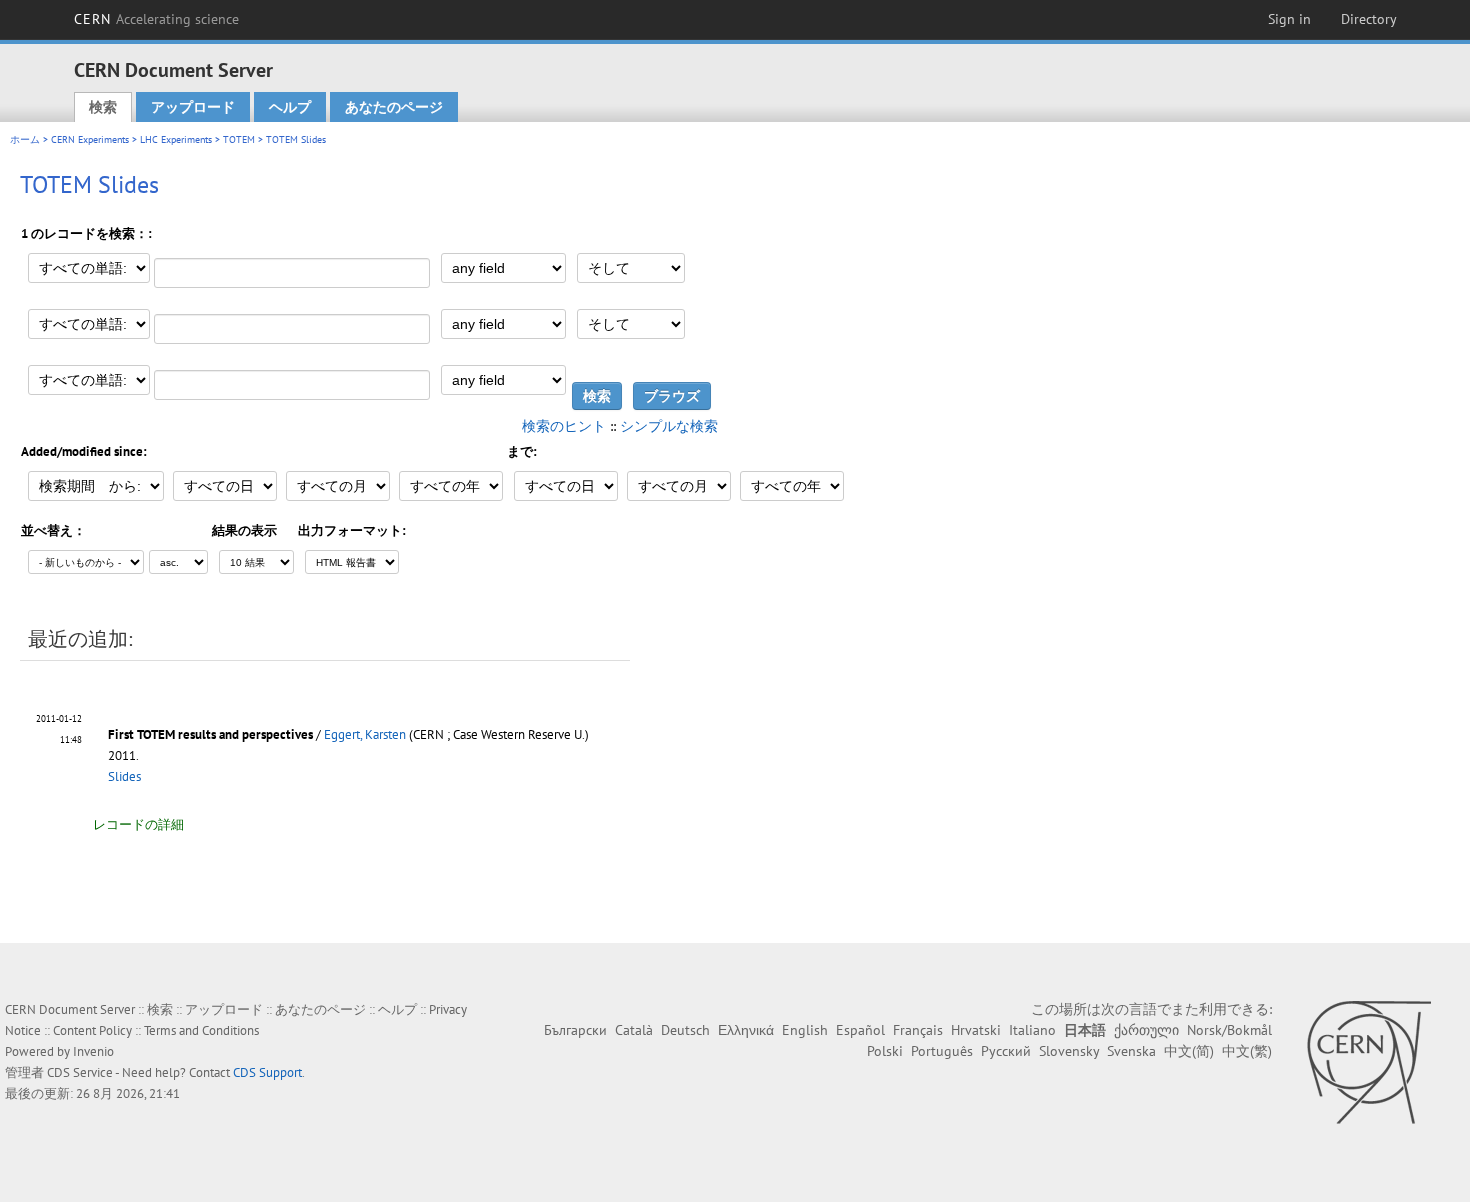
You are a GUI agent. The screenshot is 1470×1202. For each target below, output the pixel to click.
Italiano (1032, 1030)
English (805, 1030)
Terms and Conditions (201, 1030)
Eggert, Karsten (365, 734)
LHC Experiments (176, 139)
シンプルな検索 (669, 426)
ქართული (1146, 1030)
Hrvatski (976, 1030)
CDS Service (80, 1072)
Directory (1369, 19)
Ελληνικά (746, 1030)
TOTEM (239, 139)
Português (942, 1051)
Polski (885, 1051)
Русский (1006, 1051)
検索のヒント (564, 426)
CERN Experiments (90, 139)
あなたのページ (394, 107)
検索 (103, 107)
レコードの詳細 (138, 824)
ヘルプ (290, 107)
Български (575, 1030)
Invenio (93, 1051)
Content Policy (92, 1030)
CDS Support (267, 1072)
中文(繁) (1247, 1051)
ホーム (25, 139)
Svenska (1131, 1051)
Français (918, 1030)
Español (860, 1030)
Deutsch (685, 1030)
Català (634, 1030)
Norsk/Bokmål (1229, 1030)
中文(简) (1189, 1051)
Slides (124, 776)
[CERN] (1368, 1062)
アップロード (193, 107)
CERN (157, 19)
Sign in (1289, 19)
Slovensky (1069, 1051)
